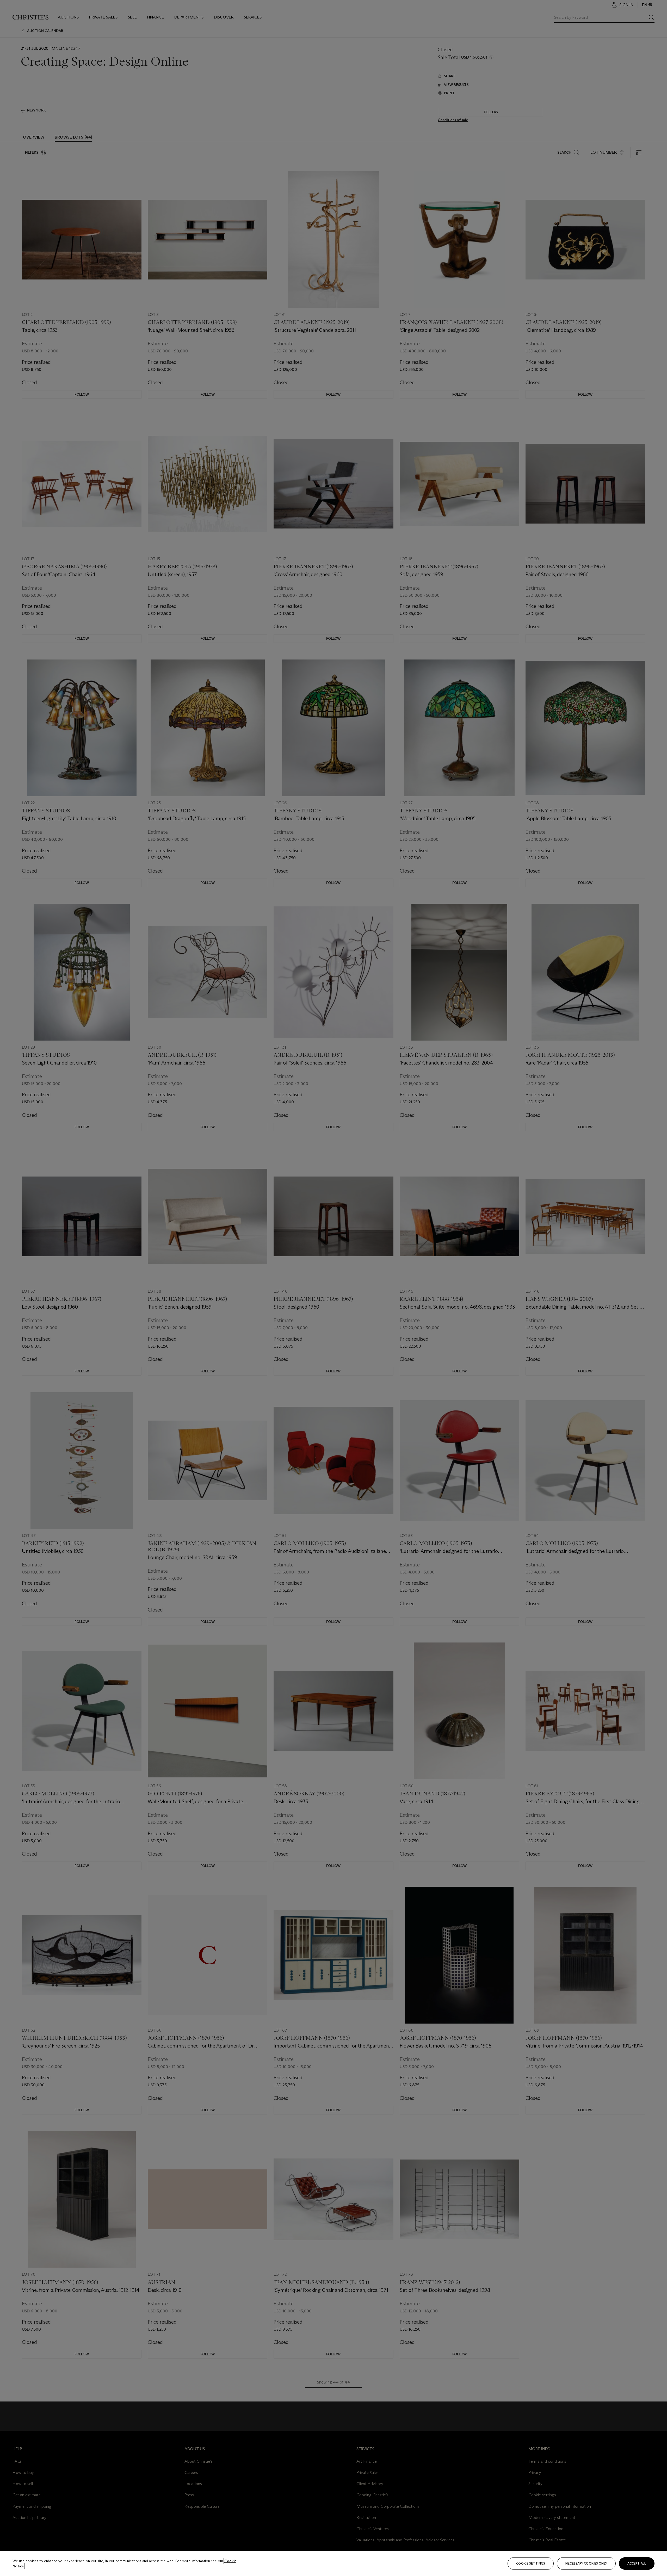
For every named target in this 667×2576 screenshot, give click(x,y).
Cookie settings (531, 2563)
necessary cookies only (586, 2563)
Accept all (637, 2563)
